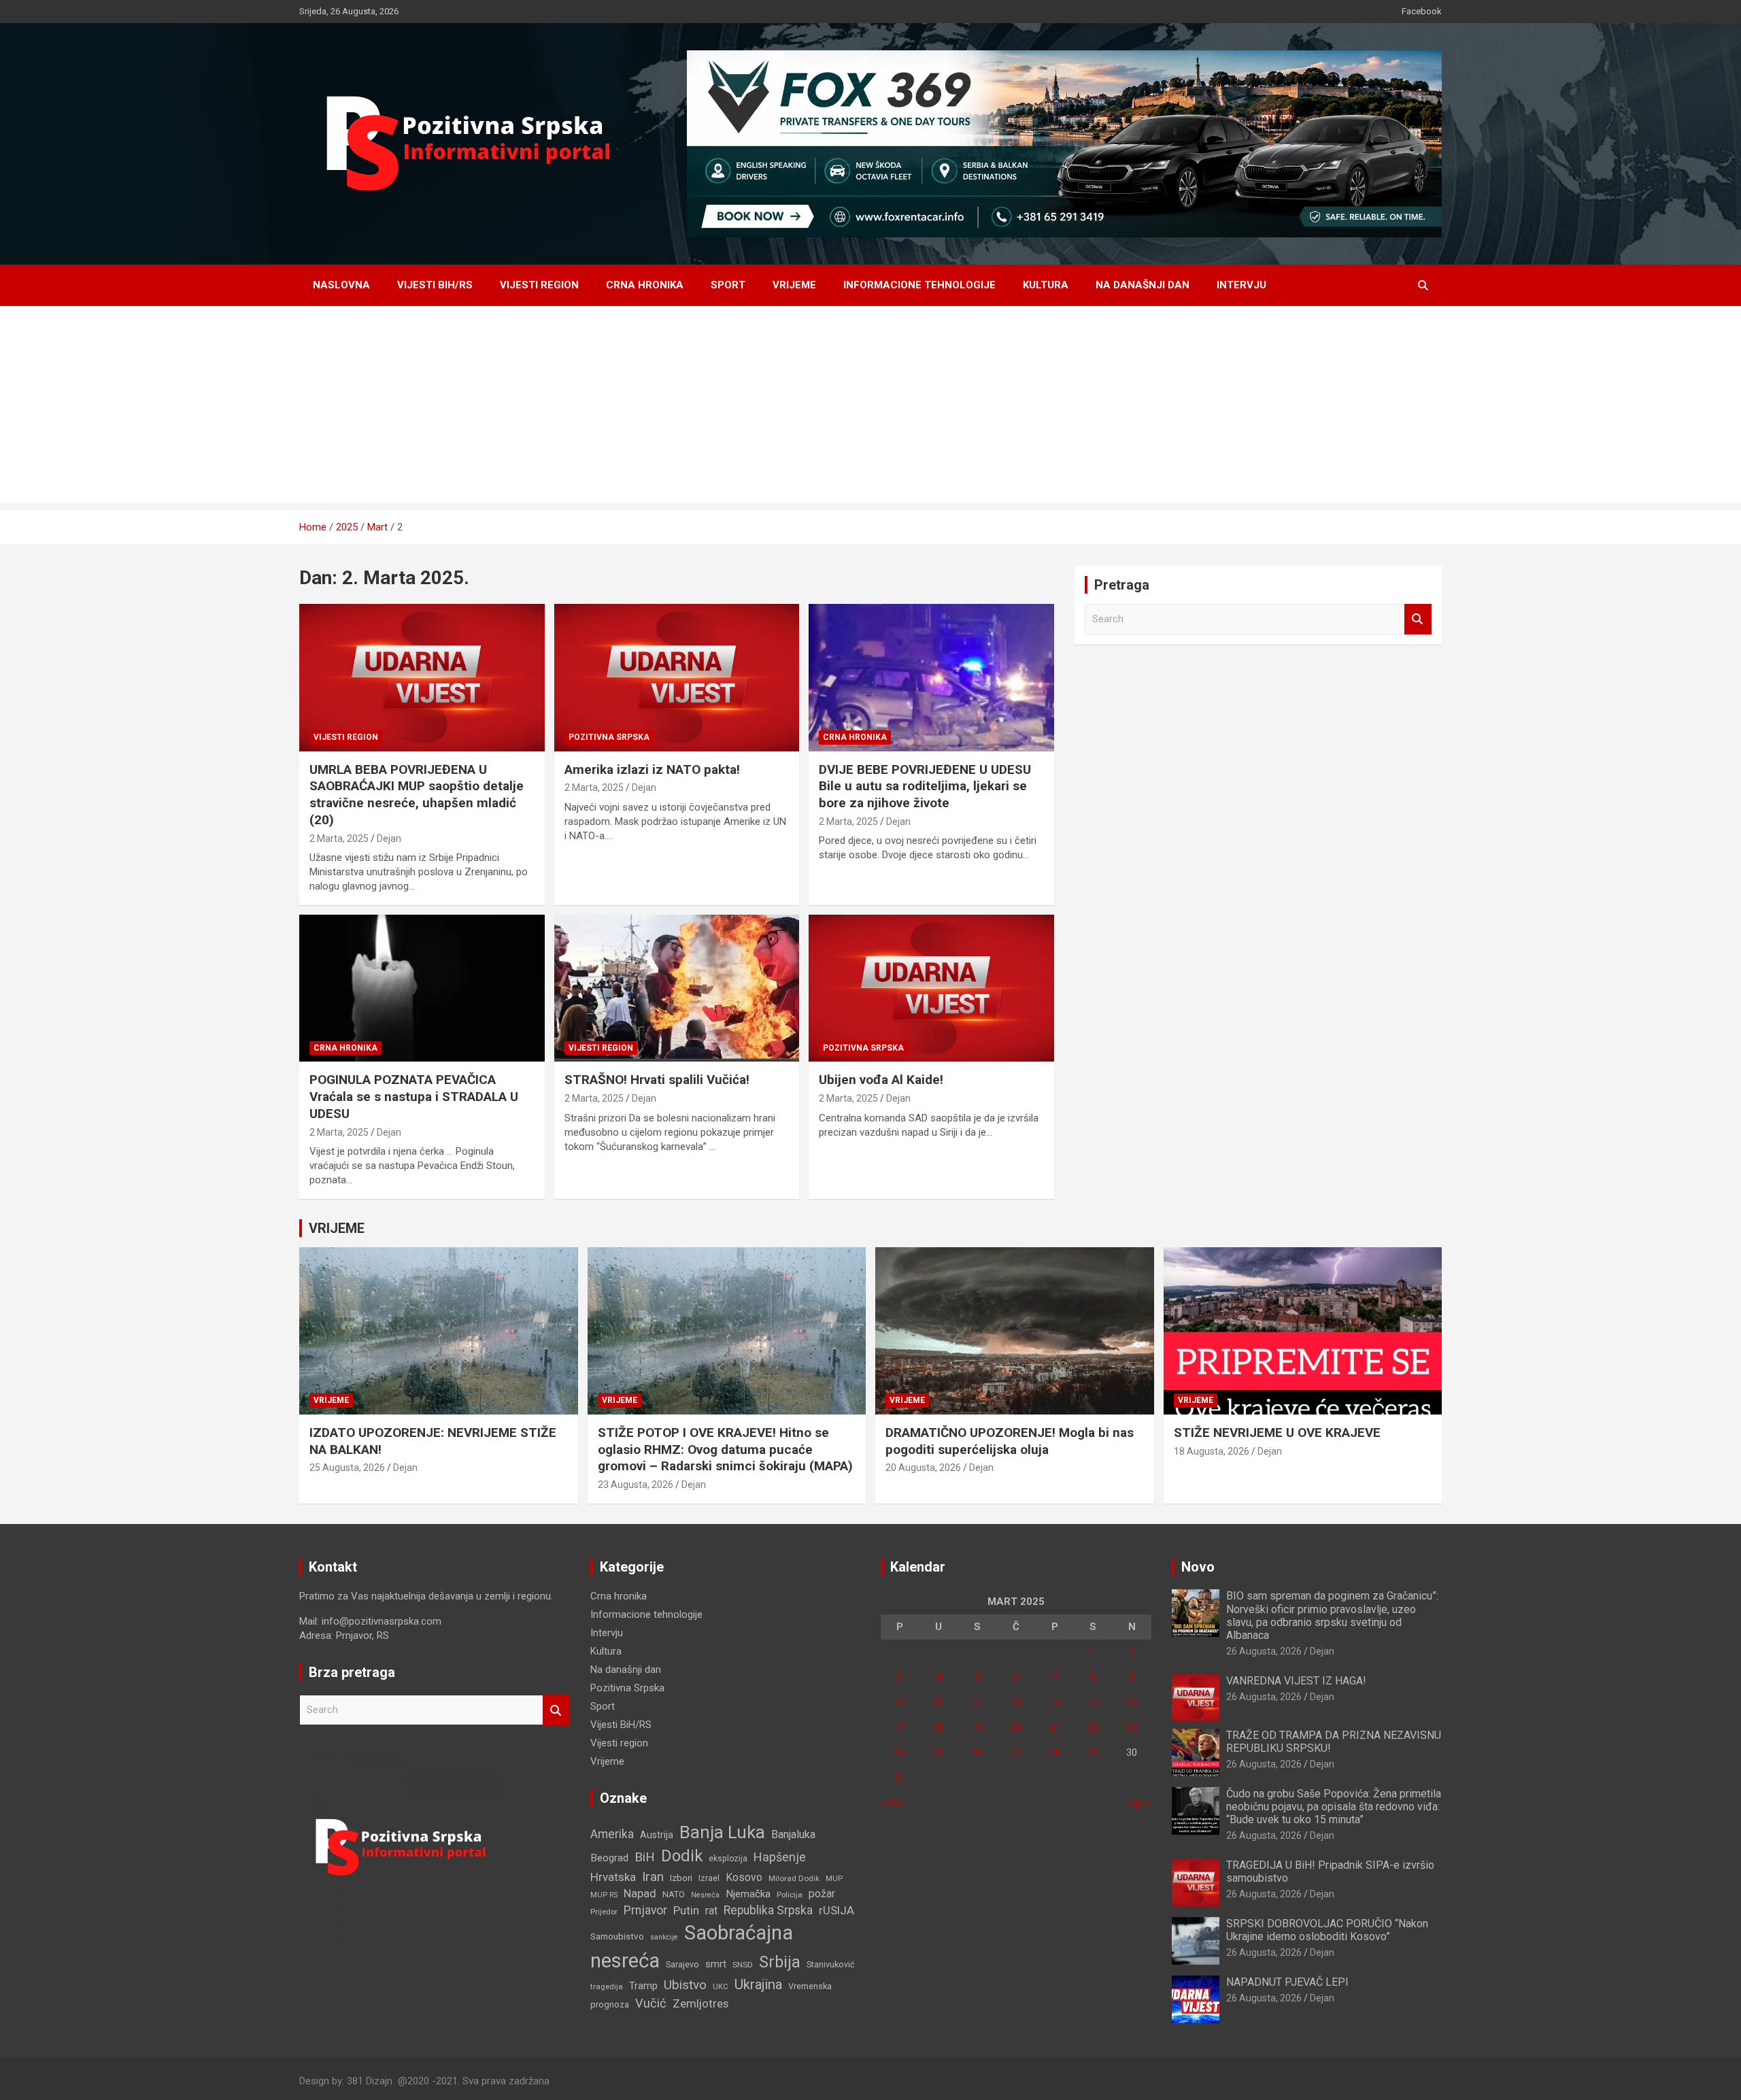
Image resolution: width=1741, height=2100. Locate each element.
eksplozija (728, 1859)
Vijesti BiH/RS (435, 285)
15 (1093, 1702)
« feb (892, 1803)
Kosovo (744, 1877)
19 (977, 1727)
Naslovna (341, 285)
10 (900, 1702)
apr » (1140, 1803)
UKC (721, 1986)
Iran (653, 1877)
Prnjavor (645, 1910)
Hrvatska (613, 1877)
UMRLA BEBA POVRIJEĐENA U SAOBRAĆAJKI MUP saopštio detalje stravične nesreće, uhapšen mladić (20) (417, 795)
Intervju (1241, 285)
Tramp (643, 1986)
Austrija (657, 1835)
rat (711, 1911)
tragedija (607, 1986)
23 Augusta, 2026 (636, 1485)
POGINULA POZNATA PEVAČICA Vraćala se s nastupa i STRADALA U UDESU (414, 1096)
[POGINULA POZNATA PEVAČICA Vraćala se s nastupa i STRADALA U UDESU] (422, 988)
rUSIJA (836, 1911)
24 (900, 1752)
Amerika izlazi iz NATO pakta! (652, 769)
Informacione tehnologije (919, 285)
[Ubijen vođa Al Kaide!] (931, 988)
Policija (790, 1895)
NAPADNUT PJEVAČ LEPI (1287, 1982)
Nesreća (705, 1895)
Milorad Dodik (794, 1878)
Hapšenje (780, 1857)
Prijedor (604, 1912)
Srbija (780, 1962)
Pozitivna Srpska (609, 737)
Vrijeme (794, 285)
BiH (645, 1857)
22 (1093, 1727)
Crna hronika (645, 285)
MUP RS (604, 1895)
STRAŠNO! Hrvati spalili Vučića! (657, 1080)
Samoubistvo (617, 1936)
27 (1016, 1752)
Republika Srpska (768, 1910)
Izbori (681, 1878)
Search (1418, 619)
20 (1016, 1727)
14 (1055, 1702)
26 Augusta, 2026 (1264, 1651)
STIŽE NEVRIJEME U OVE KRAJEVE (1277, 1433)
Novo (1198, 1567)
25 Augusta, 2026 (347, 1468)
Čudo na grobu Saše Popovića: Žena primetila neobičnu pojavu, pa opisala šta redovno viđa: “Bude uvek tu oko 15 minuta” (1334, 1807)
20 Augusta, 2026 (923, 1468)
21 (1055, 1727)
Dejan (389, 839)
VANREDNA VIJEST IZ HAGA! (1296, 1681)
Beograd (609, 1858)
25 (939, 1752)
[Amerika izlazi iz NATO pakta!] (677, 678)
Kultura (1046, 285)
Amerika (612, 1834)
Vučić (651, 2003)
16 (1132, 1702)
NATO (674, 1894)
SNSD (743, 1965)
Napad (640, 1894)
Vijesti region (539, 285)
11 (939, 1702)
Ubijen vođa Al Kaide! (881, 1080)
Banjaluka (793, 1834)
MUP (834, 1878)
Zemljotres (700, 2004)
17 (900, 1727)
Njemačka (748, 1894)
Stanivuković (831, 1964)
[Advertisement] (870, 408)
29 (1093, 1752)
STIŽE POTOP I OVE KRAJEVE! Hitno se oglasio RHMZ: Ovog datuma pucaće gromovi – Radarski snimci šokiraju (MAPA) (725, 1449)
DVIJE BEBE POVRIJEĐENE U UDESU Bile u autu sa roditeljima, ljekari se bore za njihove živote (925, 786)
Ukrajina (758, 1984)
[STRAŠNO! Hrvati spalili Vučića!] (677, 988)
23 (1132, 1727)
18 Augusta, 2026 (1212, 1451)
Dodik (682, 1856)
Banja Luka (722, 1832)
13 (1016, 1702)
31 (900, 1778)
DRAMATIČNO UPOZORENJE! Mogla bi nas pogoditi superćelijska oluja (1010, 1441)
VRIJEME (337, 1228)
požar (822, 1894)
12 (977, 1702)
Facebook (1422, 11)
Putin (686, 1910)
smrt (716, 1964)
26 (977, 1752)
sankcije (664, 1937)
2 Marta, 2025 (339, 839)
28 (1055, 1752)
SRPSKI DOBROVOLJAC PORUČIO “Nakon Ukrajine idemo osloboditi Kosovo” (1327, 1930)
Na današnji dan (1143, 285)
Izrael (709, 1878)
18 (939, 1727)
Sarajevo (682, 1964)
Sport (728, 285)
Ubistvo (685, 1985)
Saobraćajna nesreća (692, 1947)
